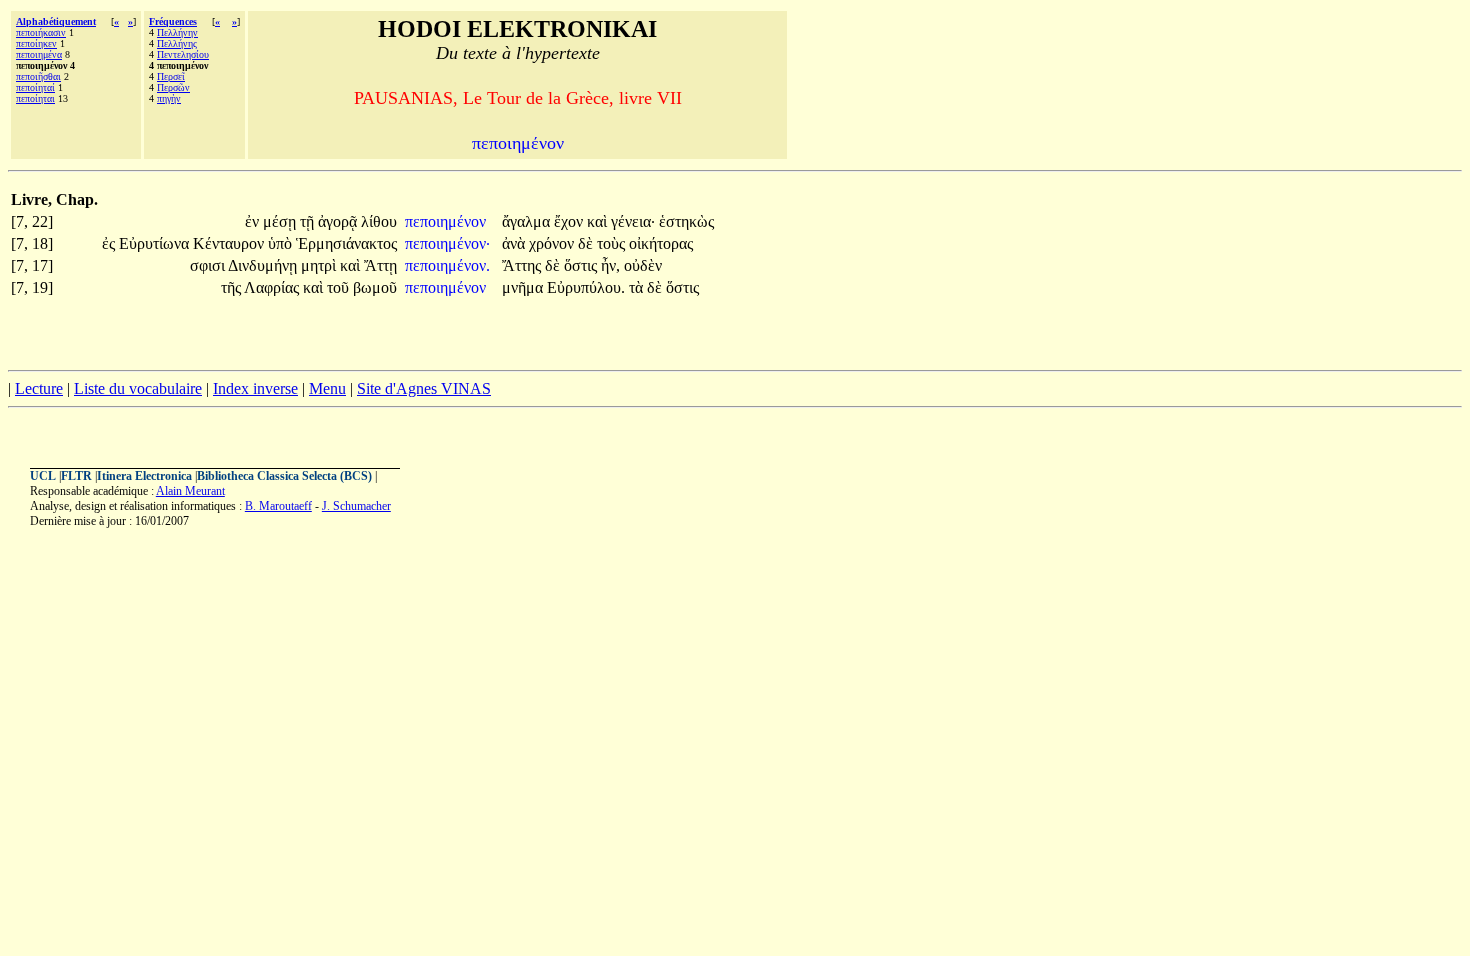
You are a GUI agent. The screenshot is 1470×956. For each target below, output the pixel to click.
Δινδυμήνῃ (264, 265)
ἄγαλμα (528, 221)
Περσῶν (173, 87)
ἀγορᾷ (339, 221)
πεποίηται (35, 98)
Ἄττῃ (380, 265)
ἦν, (610, 265)
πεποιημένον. (447, 265)
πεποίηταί (35, 87)
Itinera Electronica (144, 476)
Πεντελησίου (183, 54)
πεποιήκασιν (41, 32)
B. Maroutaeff (278, 506)
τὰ (638, 287)
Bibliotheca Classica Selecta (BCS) (284, 476)
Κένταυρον (230, 243)
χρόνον (553, 243)
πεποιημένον (447, 221)
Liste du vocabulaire (138, 388)
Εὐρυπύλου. (586, 287)
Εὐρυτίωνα (156, 243)
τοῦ (340, 287)
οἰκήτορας (661, 243)
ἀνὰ (515, 243)
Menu (327, 388)
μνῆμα (524, 287)
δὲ (587, 243)
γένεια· (633, 221)
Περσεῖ (171, 76)
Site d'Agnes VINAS (424, 388)
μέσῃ (281, 221)
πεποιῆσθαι (38, 76)
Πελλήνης (177, 43)
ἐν (254, 221)
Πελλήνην (177, 32)
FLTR (76, 476)
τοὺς (613, 243)
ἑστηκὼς (686, 221)
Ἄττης (523, 265)
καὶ (599, 221)
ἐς (110, 243)
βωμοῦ (375, 287)
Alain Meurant (190, 491)
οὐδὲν (643, 265)
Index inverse (255, 388)
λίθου (379, 221)
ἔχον (570, 221)
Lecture (39, 388)
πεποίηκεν (36, 43)
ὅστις (582, 265)
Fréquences (173, 21)
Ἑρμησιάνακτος (346, 243)
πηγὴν (169, 98)
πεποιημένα (39, 54)
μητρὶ (320, 265)
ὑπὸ (282, 243)
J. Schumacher (356, 506)
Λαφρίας (273, 287)
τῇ (309, 221)
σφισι (209, 265)
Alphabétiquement (56, 21)
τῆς (232, 287)
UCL (43, 476)
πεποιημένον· (447, 243)
